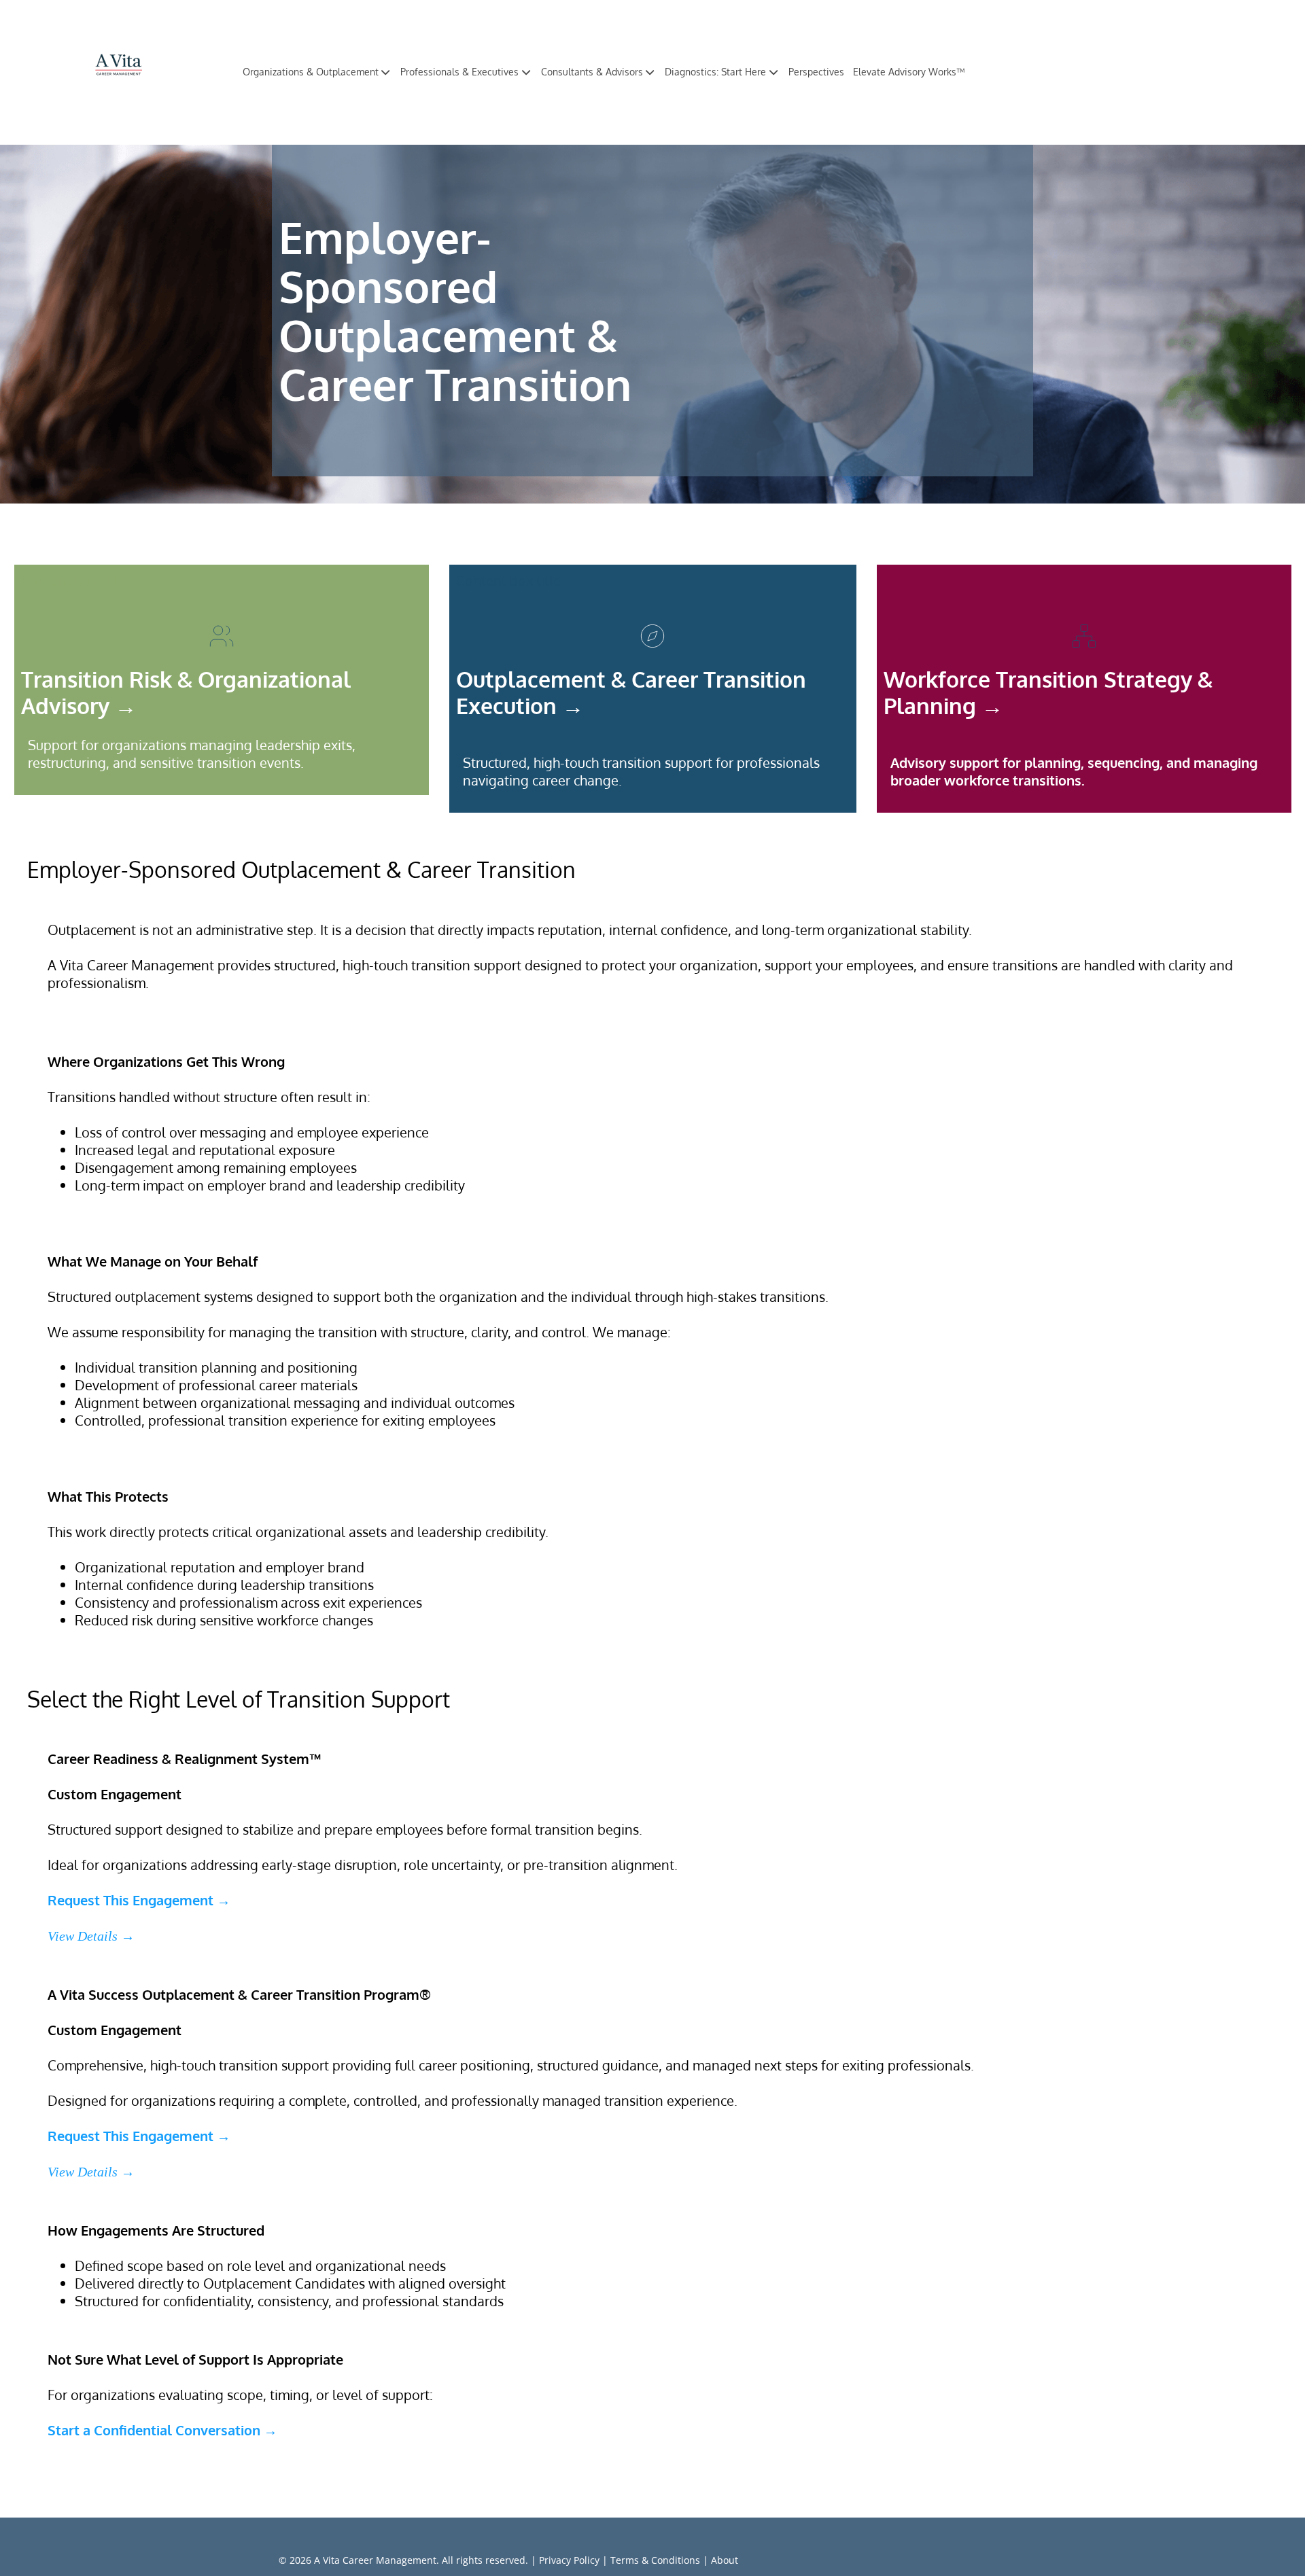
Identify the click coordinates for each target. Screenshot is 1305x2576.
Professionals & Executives (459, 72)
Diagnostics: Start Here (715, 72)
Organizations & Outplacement (311, 72)
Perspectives (816, 72)
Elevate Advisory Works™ (909, 72)
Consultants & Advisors (592, 72)
